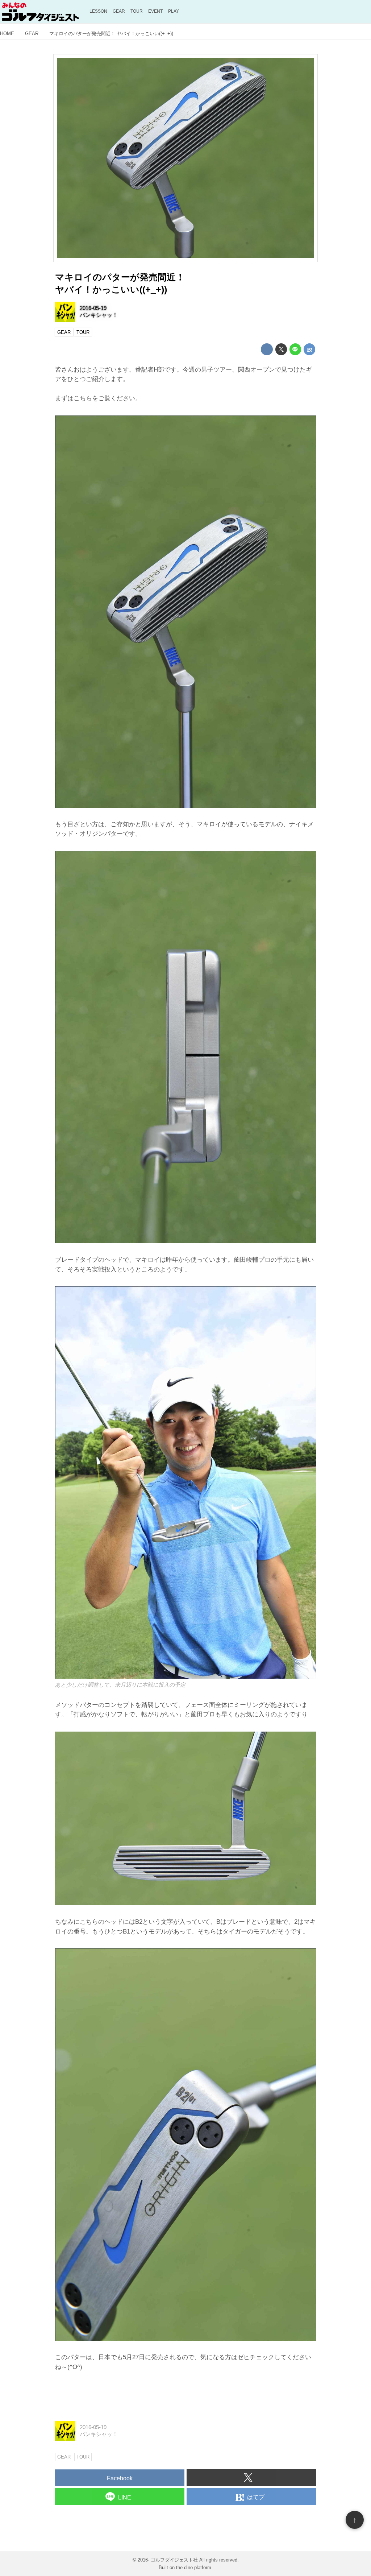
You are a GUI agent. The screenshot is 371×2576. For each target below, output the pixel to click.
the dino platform (194, 2567)
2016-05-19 (93, 308)
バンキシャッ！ (99, 315)
